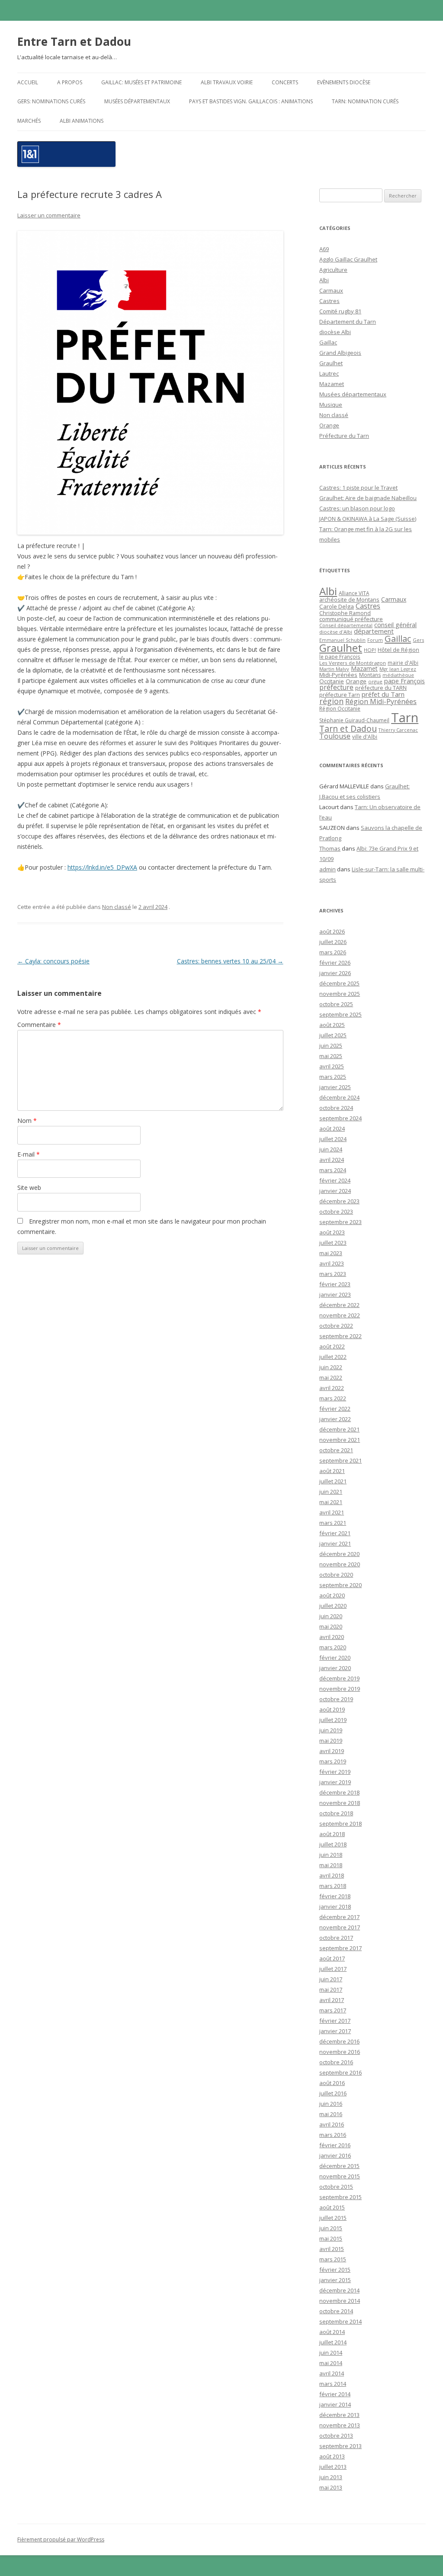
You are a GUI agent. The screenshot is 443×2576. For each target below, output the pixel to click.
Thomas (330, 848)
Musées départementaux (137, 101)
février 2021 (335, 1533)
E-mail (29, 1154)
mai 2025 (331, 1056)
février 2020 (335, 1658)
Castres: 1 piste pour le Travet (358, 488)
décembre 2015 (339, 2166)
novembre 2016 (340, 2052)
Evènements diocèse (344, 82)
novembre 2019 (340, 1689)
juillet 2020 (333, 1606)
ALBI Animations (82, 121)
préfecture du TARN (381, 688)
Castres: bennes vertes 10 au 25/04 (230, 961)
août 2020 (332, 1595)
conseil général (395, 625)
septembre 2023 (340, 1222)
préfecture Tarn (340, 695)
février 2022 (335, 1409)
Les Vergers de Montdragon (353, 663)
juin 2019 (331, 1730)
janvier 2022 (335, 1419)
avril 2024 (332, 1160)
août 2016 (332, 2083)
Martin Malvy (334, 669)
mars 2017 (333, 2010)
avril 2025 (332, 1066)
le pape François (340, 657)
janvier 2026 (335, 973)
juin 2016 (331, 2104)
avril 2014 (332, 2373)
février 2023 (335, 1284)
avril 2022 (332, 1388)
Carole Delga (337, 606)
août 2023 (332, 1232)
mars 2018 (333, 1886)
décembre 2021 (339, 1429)
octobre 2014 (336, 2311)
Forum (375, 640)
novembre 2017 (340, 1927)
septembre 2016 (340, 2072)
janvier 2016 (335, 2155)
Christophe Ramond (345, 613)
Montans (370, 675)
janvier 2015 (335, 2280)
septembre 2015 (340, 2197)
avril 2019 (332, 1751)
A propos (70, 82)
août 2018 (332, 1834)
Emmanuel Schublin (342, 640)
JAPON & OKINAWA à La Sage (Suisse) (368, 519)
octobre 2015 (336, 2187)
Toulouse (335, 736)
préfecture (336, 687)
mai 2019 (331, 1741)
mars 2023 (333, 1274)
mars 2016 (333, 2135)
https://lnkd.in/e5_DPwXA (102, 867)
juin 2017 (331, 1979)
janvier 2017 (335, 2031)
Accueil (28, 82)
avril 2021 (332, 1512)
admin (327, 869)
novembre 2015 (340, 2176)
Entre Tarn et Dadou (74, 41)
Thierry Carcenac (398, 730)
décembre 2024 (339, 1097)
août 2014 (332, 2332)
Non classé (117, 907)
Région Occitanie (340, 709)
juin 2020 (331, 1616)
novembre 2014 (340, 2301)
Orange (329, 425)
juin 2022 (331, 1367)
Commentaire (39, 1025)
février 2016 (335, 2145)
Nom (27, 1121)
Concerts (285, 82)
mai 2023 (331, 1253)
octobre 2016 (336, 2062)
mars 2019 (333, 1761)
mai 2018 (331, 1865)
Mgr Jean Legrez (398, 669)
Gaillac (328, 342)
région (331, 701)
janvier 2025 (335, 1087)
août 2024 (332, 1129)
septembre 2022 (340, 1336)
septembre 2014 (340, 2321)
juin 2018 (331, 1855)
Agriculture (333, 270)
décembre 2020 (339, 1554)
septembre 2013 (340, 2446)
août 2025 (332, 1025)
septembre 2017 (340, 1948)
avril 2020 (332, 1637)
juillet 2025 (333, 1035)
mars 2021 (333, 1523)
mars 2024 (333, 1170)
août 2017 (332, 1958)
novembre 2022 (340, 1315)
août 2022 (332, 1346)
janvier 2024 (335, 1191)
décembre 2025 (339, 983)
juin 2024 (331, 1149)
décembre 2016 (339, 2041)
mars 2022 (333, 1398)
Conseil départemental (346, 625)
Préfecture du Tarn (344, 436)
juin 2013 (331, 2477)
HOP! (370, 650)
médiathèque (398, 675)
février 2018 (335, 1896)
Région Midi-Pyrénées (381, 701)
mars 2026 (333, 952)
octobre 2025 (336, 1004)
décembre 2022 (339, 1305)
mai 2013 (331, 2487)
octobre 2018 (336, 1813)
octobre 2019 (336, 1699)
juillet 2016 (333, 2093)
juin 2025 (331, 1046)
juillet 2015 (333, 2218)
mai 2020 (331, 1626)
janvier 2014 (335, 2404)
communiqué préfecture (351, 619)
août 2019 (332, 1709)
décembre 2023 (339, 1201)
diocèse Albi (335, 332)
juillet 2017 (333, 1969)
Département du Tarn (348, 322)
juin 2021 (331, 1492)
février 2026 (335, 963)
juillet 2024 (333, 1139)
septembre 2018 (340, 1824)
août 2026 (332, 931)
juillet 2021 (333, 1481)
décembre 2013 (339, 2415)
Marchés (29, 121)
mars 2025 (333, 1077)
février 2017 (335, 2021)
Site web (29, 1188)
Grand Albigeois (340, 353)
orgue (375, 681)
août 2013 (332, 2456)
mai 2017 (331, 1989)
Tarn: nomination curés (365, 101)
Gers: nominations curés (51, 101)
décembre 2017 (339, 1917)
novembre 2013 (340, 2425)
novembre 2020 (340, 1564)
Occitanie (332, 681)
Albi (324, 280)
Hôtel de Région (398, 650)
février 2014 (335, 2394)
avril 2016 (332, 2124)
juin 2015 (331, 2228)
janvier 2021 (335, 1543)
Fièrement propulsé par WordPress (61, 2539)
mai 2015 (331, 2238)
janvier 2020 (335, 1668)
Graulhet (331, 363)
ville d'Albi (365, 736)
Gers (418, 640)
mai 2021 (331, 1502)
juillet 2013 (333, 2467)
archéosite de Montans (349, 599)
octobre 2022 (336, 1326)
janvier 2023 (335, 1294)
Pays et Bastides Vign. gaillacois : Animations (251, 101)
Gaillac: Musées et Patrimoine (141, 82)
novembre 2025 (340, 994)
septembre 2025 (340, 1014)
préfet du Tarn (383, 694)
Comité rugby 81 (340, 311)
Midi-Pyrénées (338, 675)
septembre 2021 (340, 1460)
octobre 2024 (336, 1108)
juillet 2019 (333, 1720)
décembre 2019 (339, 1678)
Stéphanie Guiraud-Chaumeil (354, 720)
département (374, 631)
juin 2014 (331, 2353)
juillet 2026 (333, 942)
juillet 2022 (333, 1357)
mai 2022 (331, 1377)
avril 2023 (332, 1263)
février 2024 (335, 1180)
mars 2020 (333, 1647)
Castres (329, 301)
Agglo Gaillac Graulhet (348, 259)
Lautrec (329, 373)
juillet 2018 (333, 1844)
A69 (324, 249)
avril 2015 (332, 2249)
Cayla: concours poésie (53, 961)
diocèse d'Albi (336, 632)
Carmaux (331, 290)
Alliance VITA (354, 593)
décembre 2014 (339, 2290)
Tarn (405, 717)
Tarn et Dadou (348, 728)
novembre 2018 (340, 1803)
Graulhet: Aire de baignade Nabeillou (368, 498)
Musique (331, 405)
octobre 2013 (336, 2436)
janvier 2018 (335, 1906)
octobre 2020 (336, 1575)
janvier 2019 (335, 1782)
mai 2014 (331, 2363)
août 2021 (332, 1471)
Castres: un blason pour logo (357, 508)
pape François (404, 681)
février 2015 (335, 2270)
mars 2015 (333, 2259)
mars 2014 (333, 2384)
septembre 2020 (340, 1585)
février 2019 (335, 1772)
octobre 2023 (336, 1211)
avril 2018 (332, 1875)
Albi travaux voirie (227, 82)
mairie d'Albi (403, 663)
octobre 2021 (336, 1450)
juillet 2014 (333, 2342)
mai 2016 (331, 2114)
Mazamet (332, 384)
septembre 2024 (340, 1118)
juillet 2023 (333, 1243)
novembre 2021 (340, 1440)
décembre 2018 (339, 1792)
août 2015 (332, 2207)
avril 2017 (332, 2000)
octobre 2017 (336, 1938)
